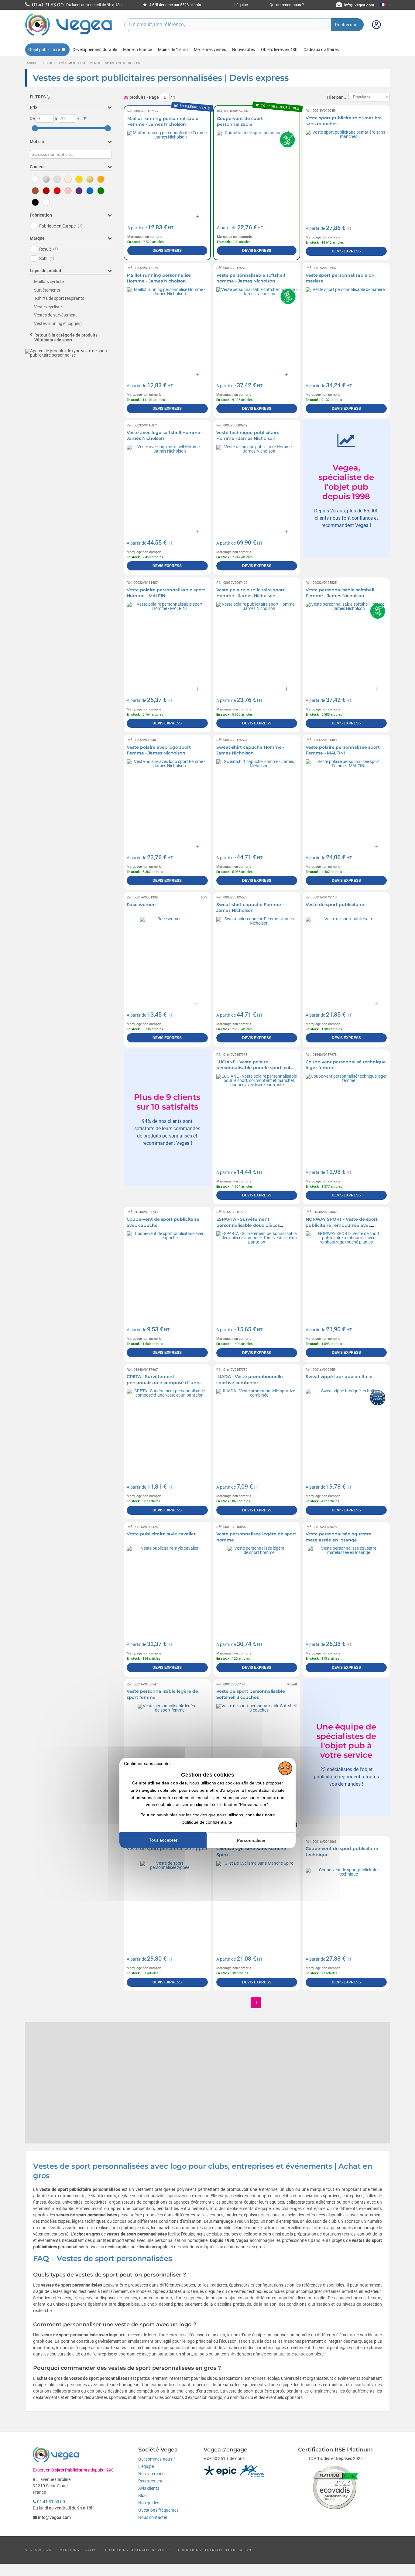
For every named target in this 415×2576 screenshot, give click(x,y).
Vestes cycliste (48, 307)
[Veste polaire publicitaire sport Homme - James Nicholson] (257, 643)
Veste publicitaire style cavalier (161, 1534)
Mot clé (37, 142)
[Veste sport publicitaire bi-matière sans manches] (346, 171)
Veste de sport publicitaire (335, 905)
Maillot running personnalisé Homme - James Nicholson (159, 278)
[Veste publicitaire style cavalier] (167, 1587)
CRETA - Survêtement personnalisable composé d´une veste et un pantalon (163, 1382)
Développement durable (95, 50)
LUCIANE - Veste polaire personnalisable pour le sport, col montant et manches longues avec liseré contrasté (255, 1071)
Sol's (47, 258)
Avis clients (149, 2488)
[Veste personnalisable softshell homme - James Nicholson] (257, 328)
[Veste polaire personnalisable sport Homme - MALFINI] (167, 643)
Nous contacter (153, 2517)
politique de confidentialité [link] (207, 1822)
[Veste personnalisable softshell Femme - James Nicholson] (346, 643)
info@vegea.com (359, 5)
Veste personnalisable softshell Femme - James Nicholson (340, 593)
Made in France (137, 50)
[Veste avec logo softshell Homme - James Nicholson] (167, 485)
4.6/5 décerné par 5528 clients (175, 5)
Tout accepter (163, 1840)
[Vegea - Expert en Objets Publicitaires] (69, 36)
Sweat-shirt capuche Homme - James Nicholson (250, 750)
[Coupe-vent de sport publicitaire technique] (346, 1902)
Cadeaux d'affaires (321, 50)
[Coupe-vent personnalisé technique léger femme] (346, 1115)
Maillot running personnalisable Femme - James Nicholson (163, 121)
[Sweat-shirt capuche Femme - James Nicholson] (257, 957)
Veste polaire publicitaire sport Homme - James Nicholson (250, 593)
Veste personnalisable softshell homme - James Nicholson (251, 278)
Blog (142, 2496)
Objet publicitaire (44, 50)
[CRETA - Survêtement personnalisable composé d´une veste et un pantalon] (167, 1429)
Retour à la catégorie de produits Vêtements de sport (66, 338)
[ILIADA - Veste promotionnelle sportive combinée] (257, 1429)
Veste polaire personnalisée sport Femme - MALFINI (343, 750)
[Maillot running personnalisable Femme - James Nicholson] (167, 171)
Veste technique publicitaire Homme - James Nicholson (248, 436)
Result (49, 249)
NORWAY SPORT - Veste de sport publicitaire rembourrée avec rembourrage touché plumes (342, 1225)
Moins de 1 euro (173, 50)
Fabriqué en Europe (61, 226)
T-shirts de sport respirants (59, 298)
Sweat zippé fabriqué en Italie (339, 1377)
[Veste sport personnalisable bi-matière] (346, 328)
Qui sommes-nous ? (287, 5)
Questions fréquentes (158, 2510)
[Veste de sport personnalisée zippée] (167, 1902)
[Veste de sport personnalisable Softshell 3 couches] (257, 1744)
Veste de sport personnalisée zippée (167, 1849)
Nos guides (149, 2503)
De (32, 118)
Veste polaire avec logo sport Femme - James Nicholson (159, 750)
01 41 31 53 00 (51, 2502)
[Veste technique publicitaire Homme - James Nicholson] (257, 485)
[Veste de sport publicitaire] (346, 957)
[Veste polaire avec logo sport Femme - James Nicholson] (167, 800)
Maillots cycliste (49, 282)
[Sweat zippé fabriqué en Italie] (346, 1429)
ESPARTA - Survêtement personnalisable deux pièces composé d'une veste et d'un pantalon (249, 1228)
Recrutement (150, 2481)
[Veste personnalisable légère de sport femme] (167, 1744)
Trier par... (336, 97)
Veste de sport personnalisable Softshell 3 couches (251, 1694)
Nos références (152, 2474)
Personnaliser (251, 1840)
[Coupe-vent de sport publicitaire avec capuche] (167, 1272)
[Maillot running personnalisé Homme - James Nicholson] (167, 328)
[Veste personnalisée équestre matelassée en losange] (346, 1587)
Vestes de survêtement (55, 315)
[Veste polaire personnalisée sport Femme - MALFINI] (346, 800)
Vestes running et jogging (58, 323)
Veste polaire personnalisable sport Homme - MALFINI (166, 593)
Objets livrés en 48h (279, 50)
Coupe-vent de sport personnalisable (240, 121)
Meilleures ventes (210, 50)
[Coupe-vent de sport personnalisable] (257, 171)
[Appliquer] (85, 119)
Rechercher (347, 25)
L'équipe (241, 5)
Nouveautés (244, 50)
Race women (141, 905)
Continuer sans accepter (147, 1764)
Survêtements (47, 290)
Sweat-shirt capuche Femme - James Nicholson (250, 908)
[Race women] (167, 957)
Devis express (167, 251)
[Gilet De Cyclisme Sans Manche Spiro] (257, 1902)
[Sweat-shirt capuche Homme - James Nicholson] (257, 800)
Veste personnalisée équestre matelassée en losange (339, 1537)
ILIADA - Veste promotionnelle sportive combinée (250, 1380)
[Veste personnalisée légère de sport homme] (257, 1587)
